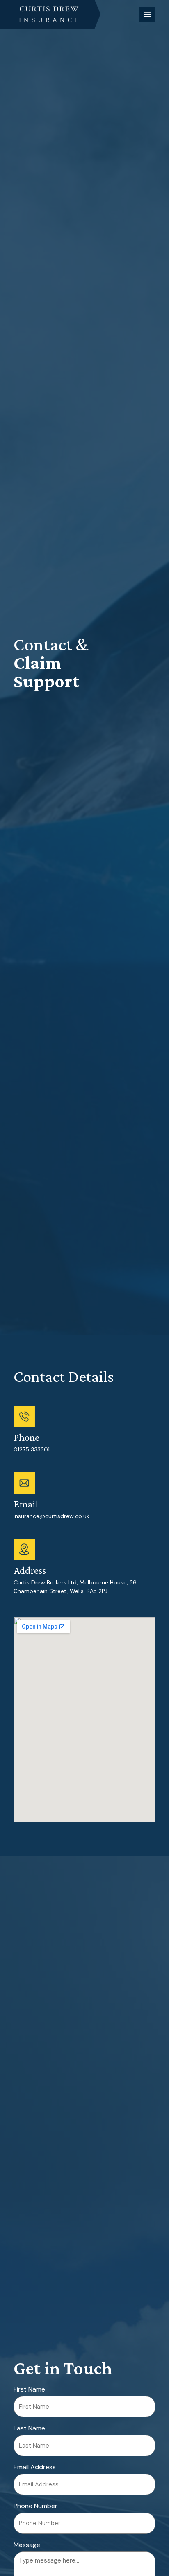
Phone (26, 1437)
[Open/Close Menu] (147, 15)
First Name (29, 2389)
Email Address (35, 2467)
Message (27, 2545)
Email (26, 1504)
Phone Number (35, 2506)
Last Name (29, 2428)
